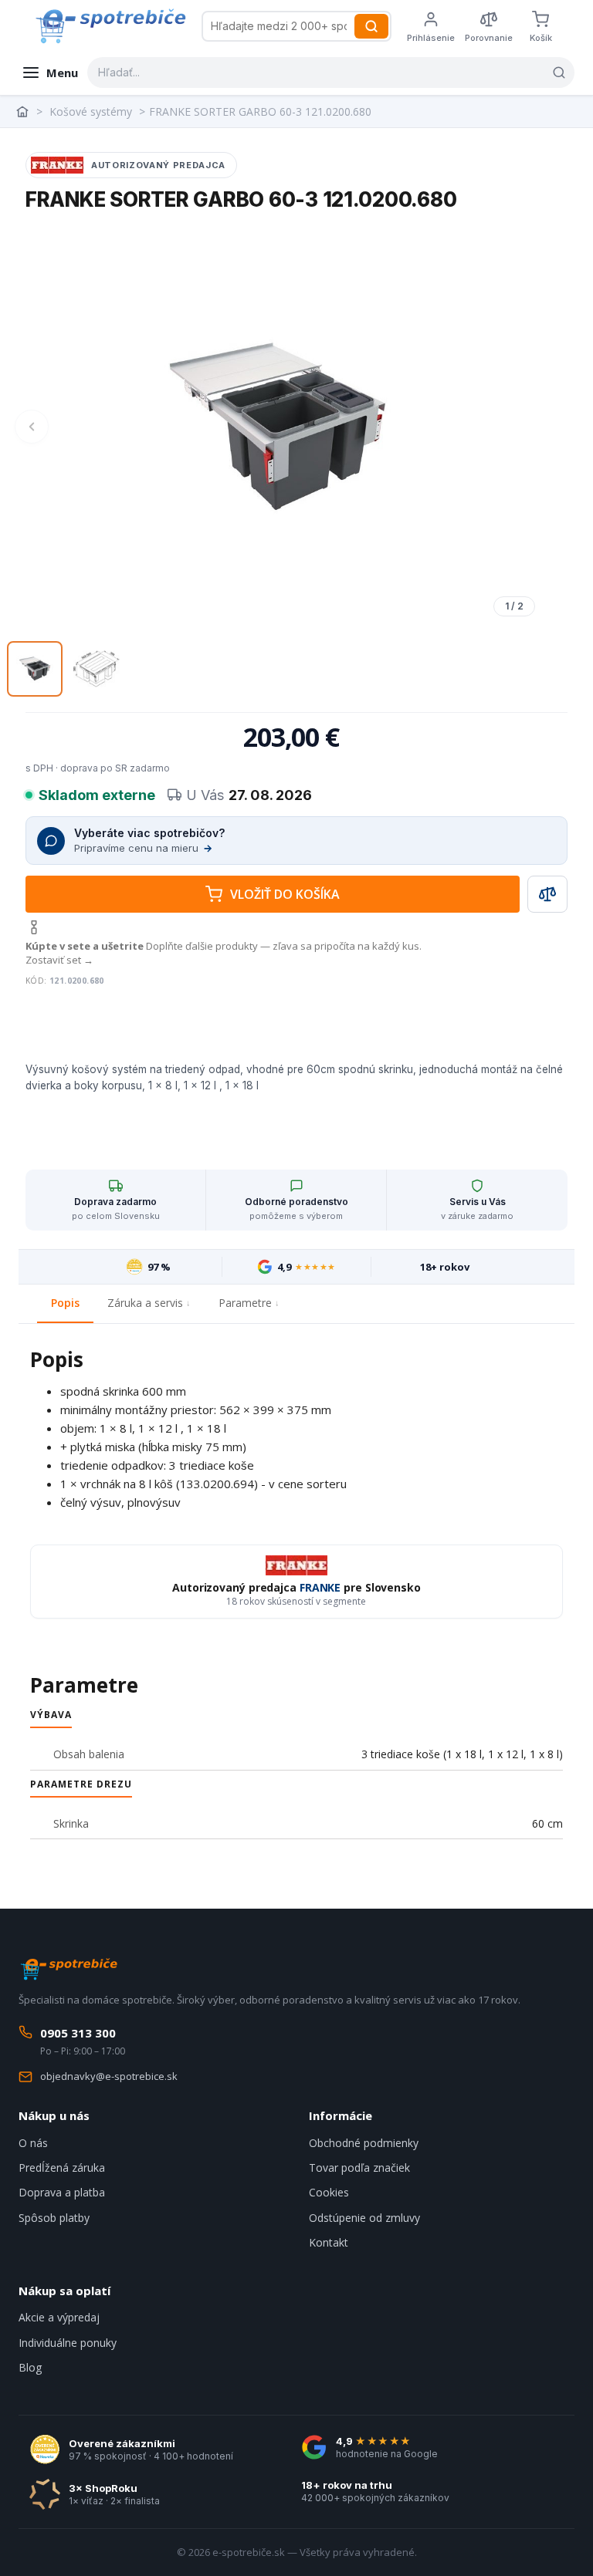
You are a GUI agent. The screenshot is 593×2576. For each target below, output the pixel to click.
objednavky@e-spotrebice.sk (109, 2076)
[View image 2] (97, 669)
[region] (277, 426)
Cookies (329, 2192)
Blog (30, 2367)
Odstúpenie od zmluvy (364, 2218)
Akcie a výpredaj (59, 2317)
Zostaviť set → (59, 960)
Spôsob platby (54, 2218)
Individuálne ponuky (68, 2343)
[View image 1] (35, 669)
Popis (65, 1303)
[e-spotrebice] (110, 26)
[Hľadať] (371, 26)
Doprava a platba (62, 2192)
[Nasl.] (523, 427)
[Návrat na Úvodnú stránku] (24, 112)
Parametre (245, 1303)
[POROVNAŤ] (547, 894)
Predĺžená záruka (62, 2167)
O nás (33, 2143)
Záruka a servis (145, 1303)
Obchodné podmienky (364, 2143)
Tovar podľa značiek (359, 2167)
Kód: (36, 981)
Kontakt (329, 2242)
